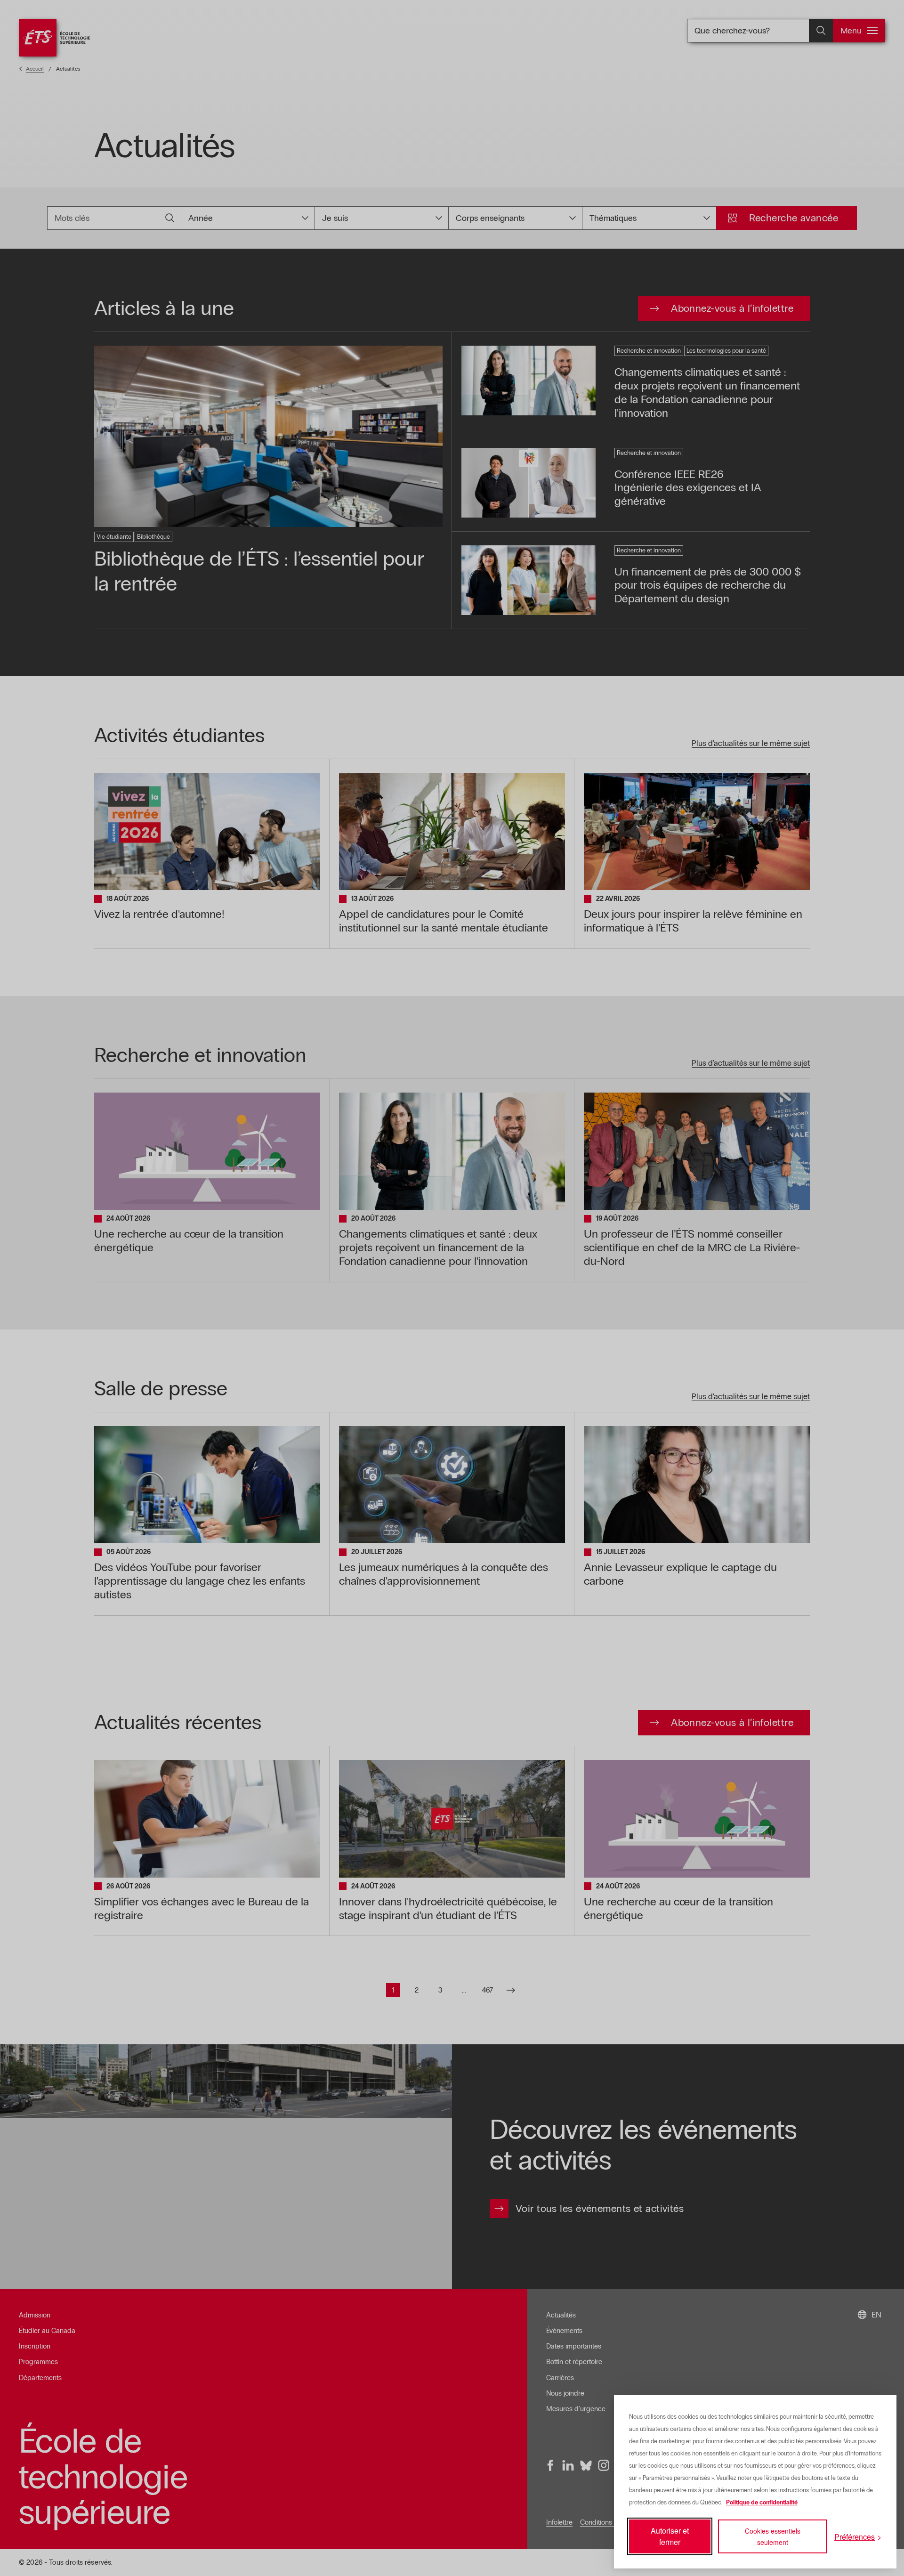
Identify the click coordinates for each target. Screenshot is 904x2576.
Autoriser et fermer (670, 2536)
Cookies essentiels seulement (773, 2536)
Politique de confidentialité (762, 2503)
